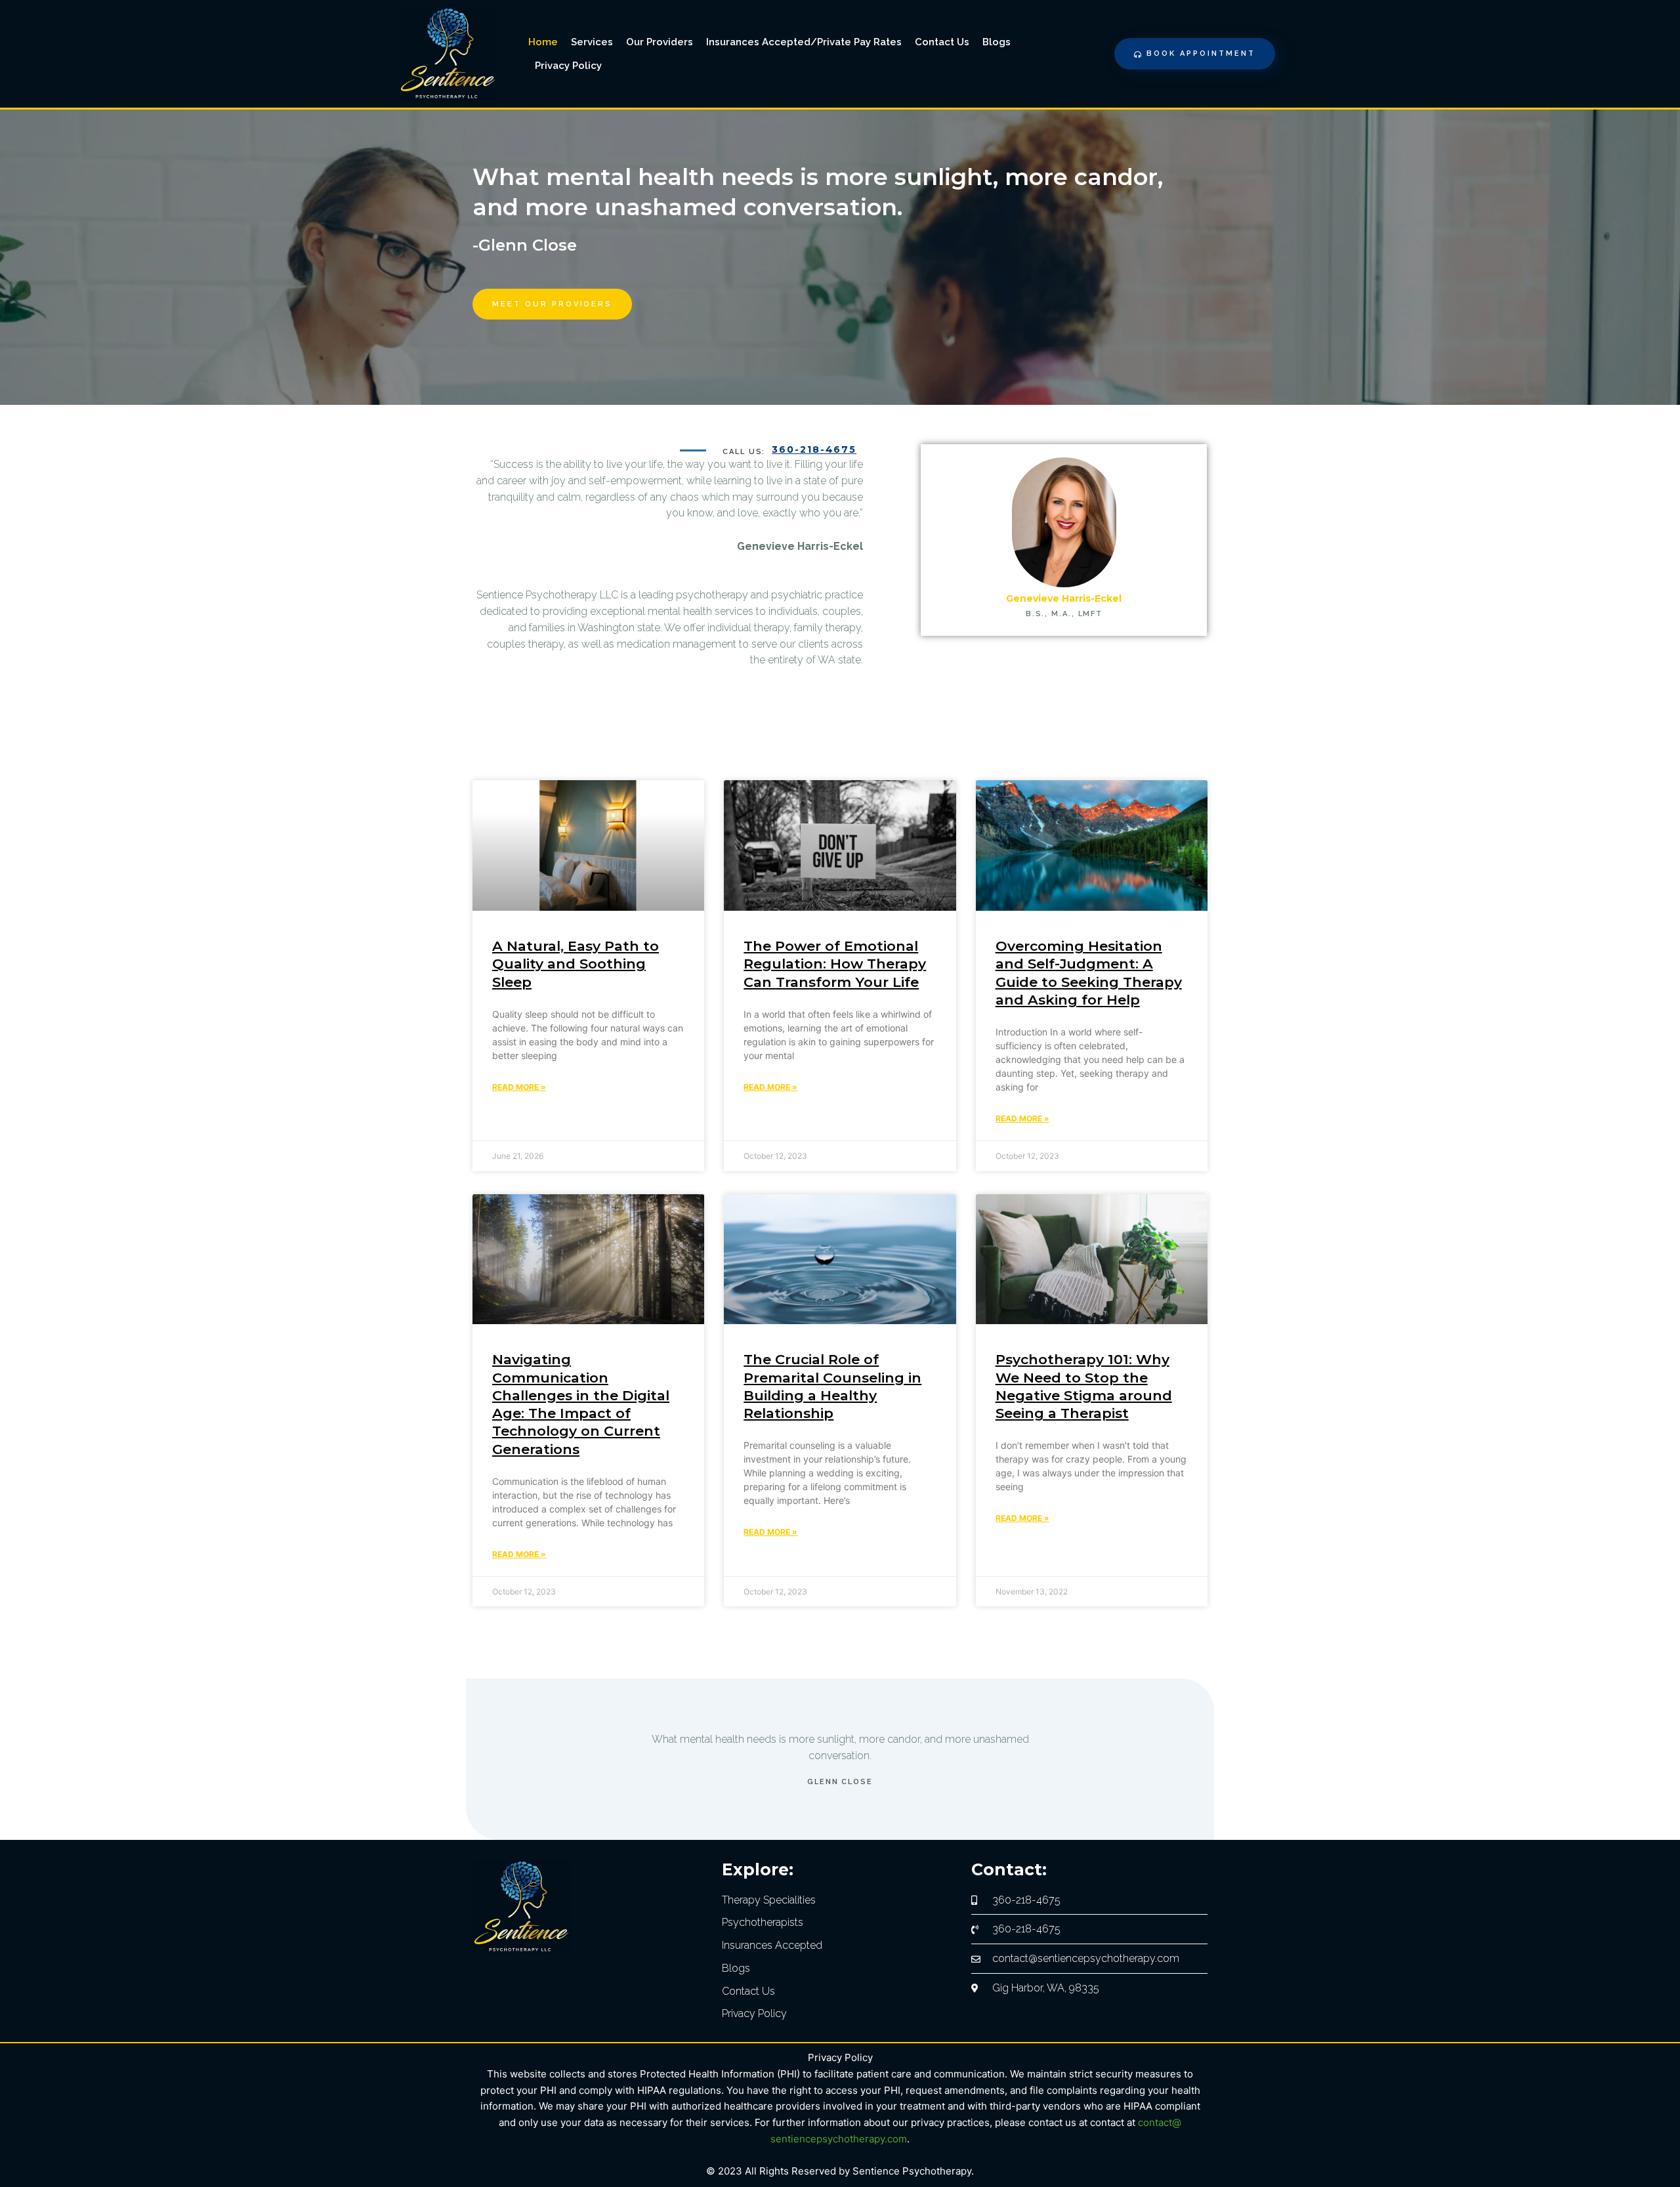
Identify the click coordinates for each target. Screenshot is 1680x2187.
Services (592, 42)
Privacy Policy (568, 66)
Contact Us (942, 42)
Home (543, 42)
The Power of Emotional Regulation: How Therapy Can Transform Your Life (835, 964)
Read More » (519, 1087)
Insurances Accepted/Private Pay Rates (804, 42)
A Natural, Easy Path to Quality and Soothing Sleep (576, 964)
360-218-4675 (814, 449)
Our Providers (660, 42)
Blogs (997, 42)
